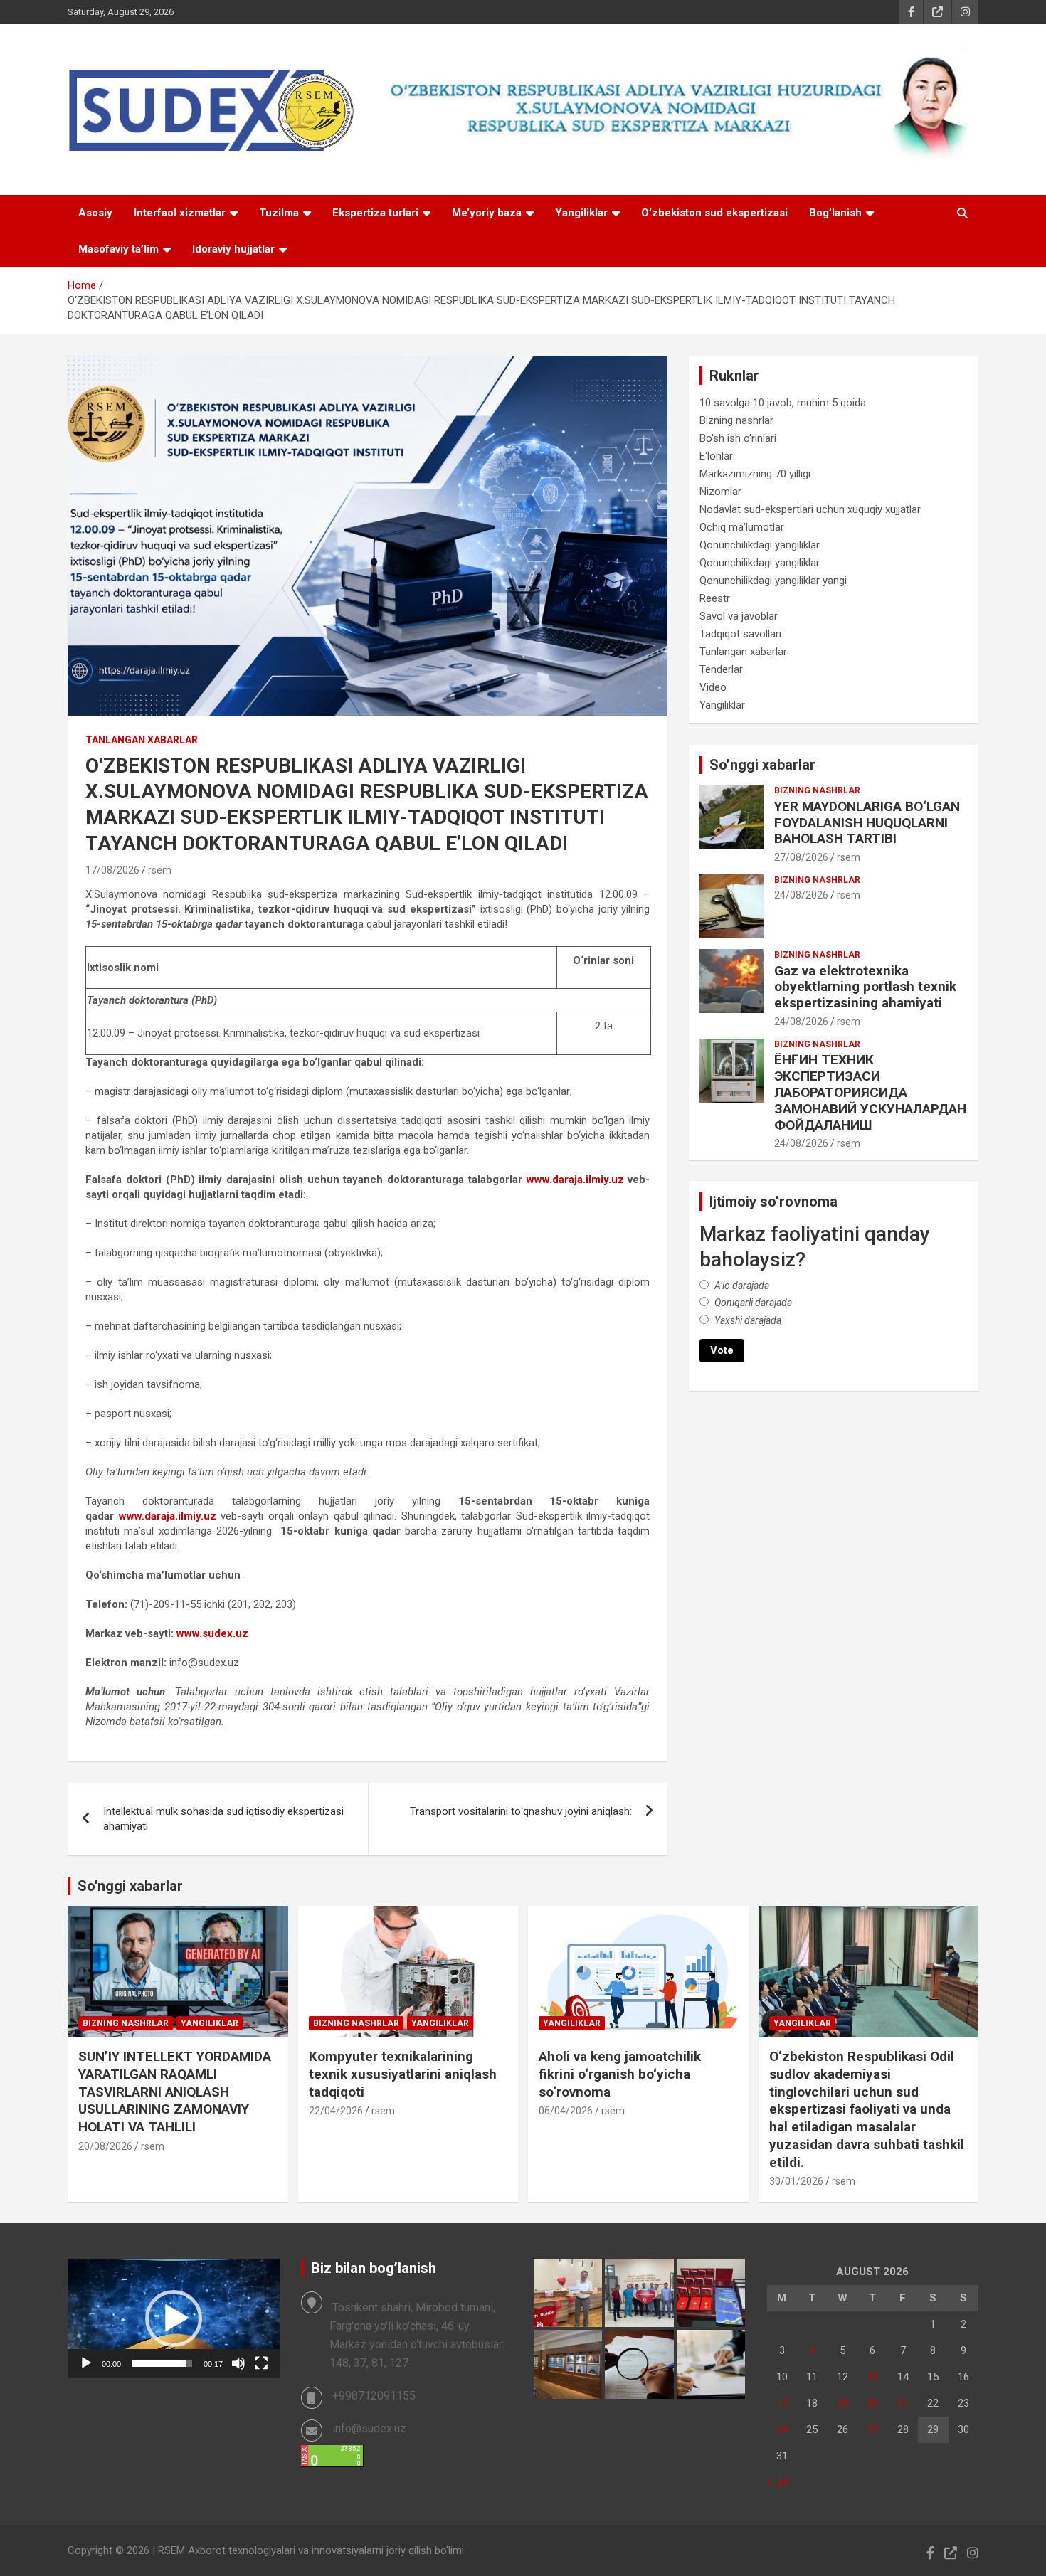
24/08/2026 (801, 895)
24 (782, 2429)
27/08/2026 (801, 857)
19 (842, 2403)
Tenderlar (721, 669)
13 (872, 2377)
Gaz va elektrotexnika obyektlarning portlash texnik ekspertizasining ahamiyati (865, 987)
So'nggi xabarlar (130, 1886)
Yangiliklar (581, 213)
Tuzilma (279, 213)
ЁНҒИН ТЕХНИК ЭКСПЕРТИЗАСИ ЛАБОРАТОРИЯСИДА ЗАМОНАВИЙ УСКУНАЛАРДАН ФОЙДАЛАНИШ (870, 1092)
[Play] (86, 2363)
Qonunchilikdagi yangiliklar (760, 545)
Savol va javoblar (739, 616)
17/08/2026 (112, 870)
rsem (160, 870)
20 (872, 2403)
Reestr (715, 598)
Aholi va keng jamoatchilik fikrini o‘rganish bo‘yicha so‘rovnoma (620, 2074)
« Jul (778, 2482)
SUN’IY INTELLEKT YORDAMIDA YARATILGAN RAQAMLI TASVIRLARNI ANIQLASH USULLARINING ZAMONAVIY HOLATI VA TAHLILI (175, 2092)
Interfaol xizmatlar (180, 213)
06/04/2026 (566, 2111)
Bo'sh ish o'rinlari (738, 438)
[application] (174, 2318)
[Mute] (238, 2363)
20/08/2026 (105, 2146)
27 (872, 2429)
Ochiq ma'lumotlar (742, 527)
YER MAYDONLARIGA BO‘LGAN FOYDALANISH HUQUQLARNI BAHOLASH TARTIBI (867, 823)
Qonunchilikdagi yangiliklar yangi (773, 581)
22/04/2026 (336, 2111)
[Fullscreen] (261, 2363)
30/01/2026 (796, 2181)
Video (713, 687)
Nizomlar (720, 492)
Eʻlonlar (716, 456)
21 (903, 2403)
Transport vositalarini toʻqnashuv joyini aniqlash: (521, 1811)
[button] (174, 2318)
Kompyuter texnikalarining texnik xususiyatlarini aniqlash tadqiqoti (403, 2074)
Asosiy (95, 213)
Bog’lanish (835, 213)
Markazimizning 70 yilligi (755, 474)
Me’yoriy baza (487, 213)
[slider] (162, 2363)
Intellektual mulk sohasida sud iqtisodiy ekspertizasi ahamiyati (223, 1819)
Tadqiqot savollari (740, 634)
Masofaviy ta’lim (118, 249)
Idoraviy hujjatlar (233, 249)
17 (782, 2403)
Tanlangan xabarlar (142, 740)
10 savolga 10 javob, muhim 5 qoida (783, 403)
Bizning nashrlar (736, 420)
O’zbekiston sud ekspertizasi (714, 213)
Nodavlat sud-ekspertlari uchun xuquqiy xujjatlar (810, 509)
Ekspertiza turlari (375, 213)
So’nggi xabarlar (762, 765)
